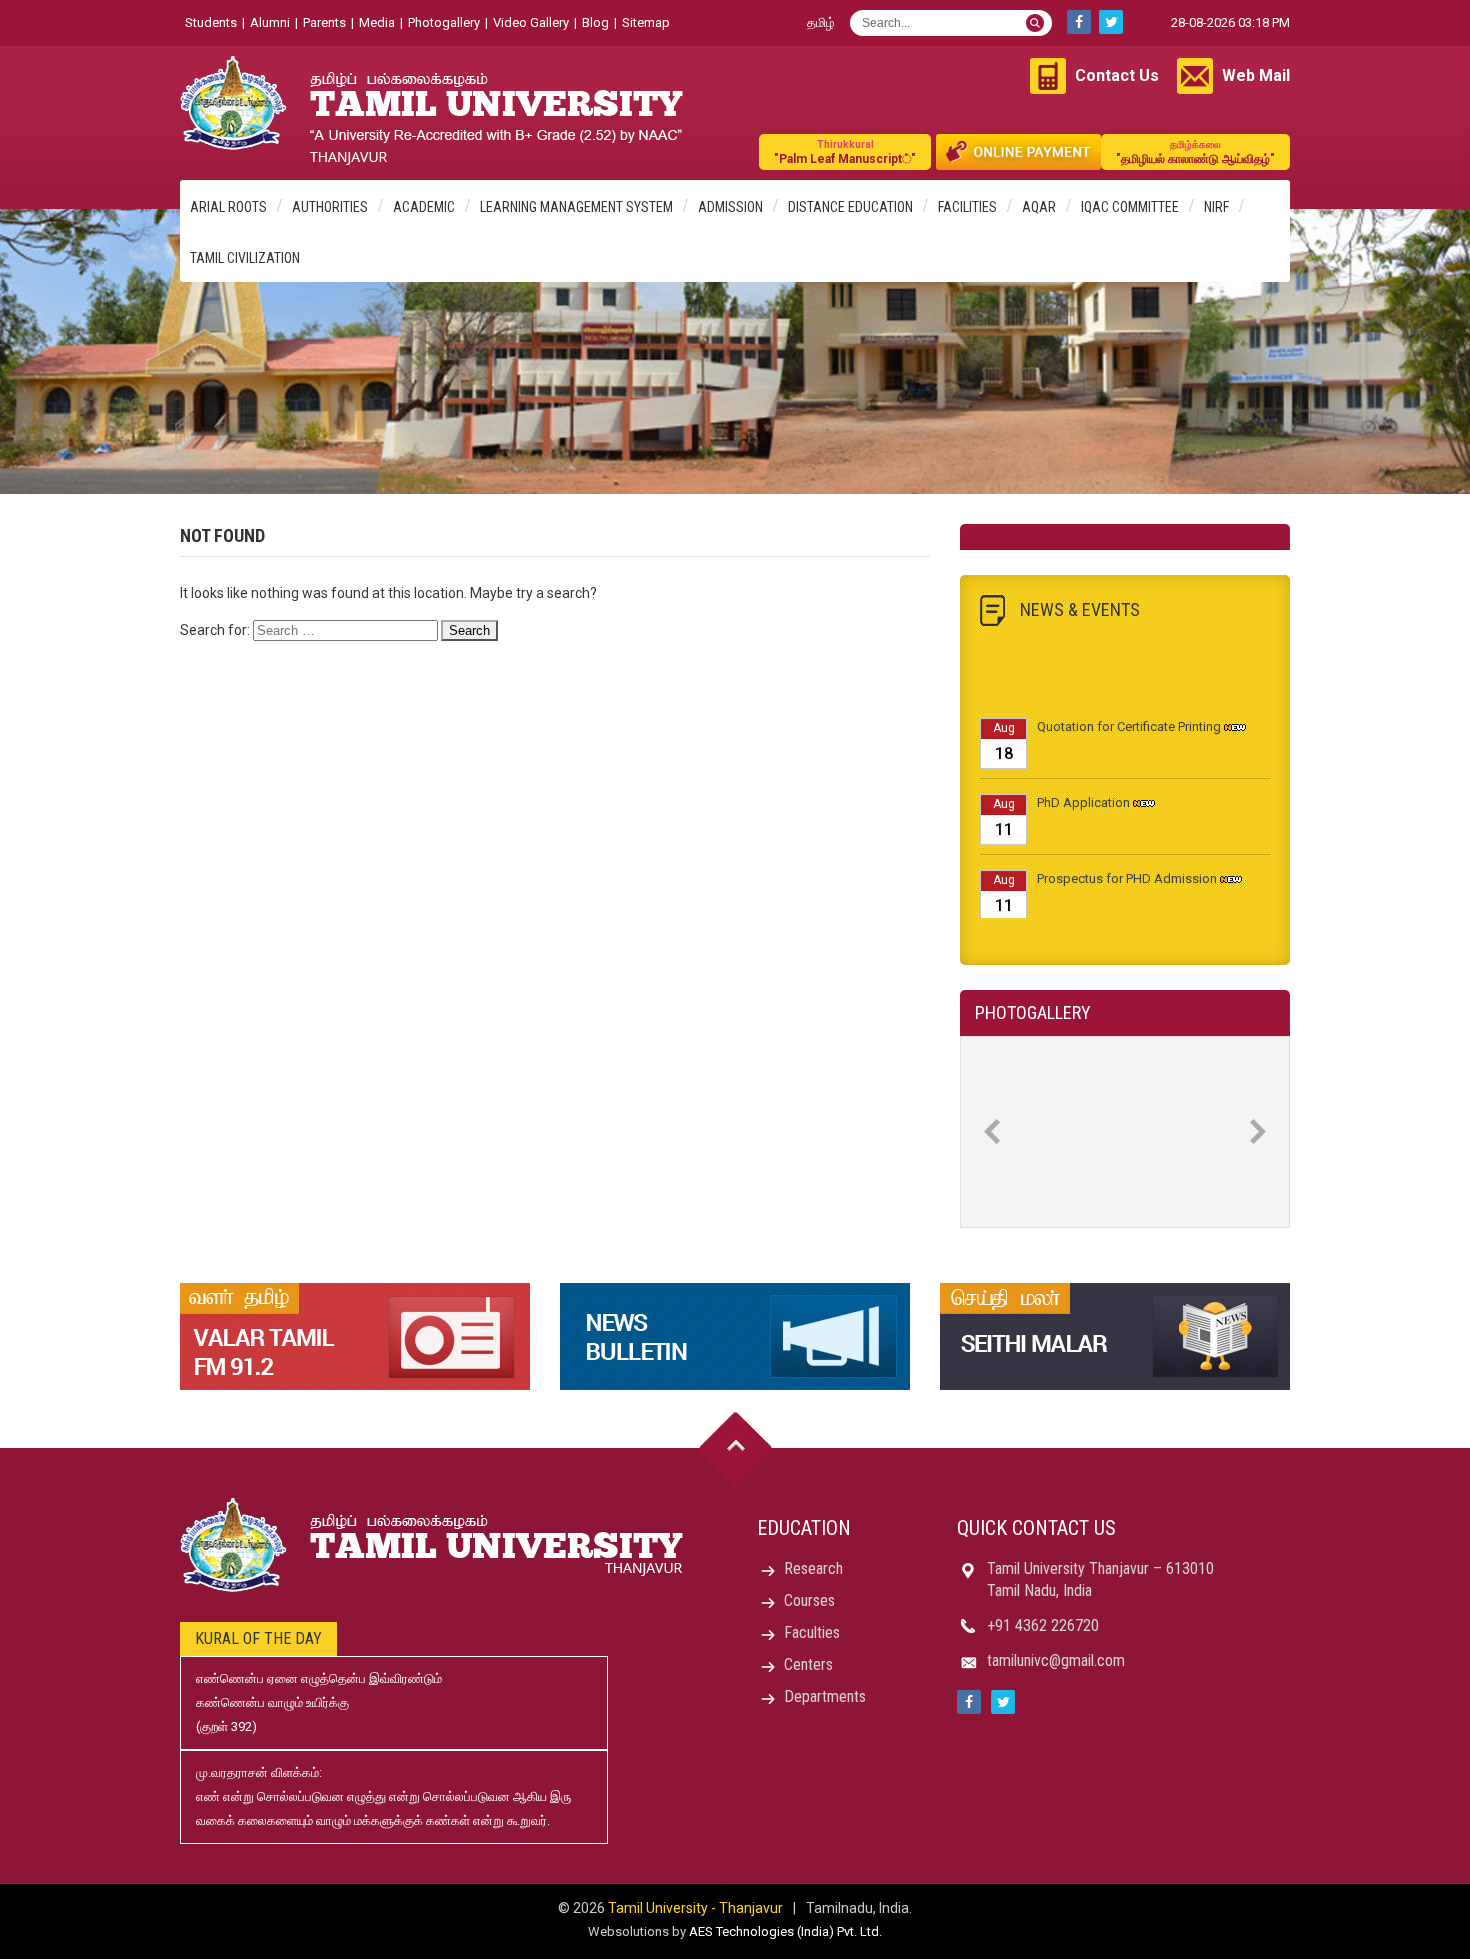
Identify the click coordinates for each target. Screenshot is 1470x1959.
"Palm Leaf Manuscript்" (845, 152)
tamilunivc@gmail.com (1056, 1660)
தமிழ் (821, 22)
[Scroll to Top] (735, 1448)
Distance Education (850, 207)
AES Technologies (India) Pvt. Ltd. (785, 1931)
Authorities (330, 207)
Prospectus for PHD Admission (1127, 862)
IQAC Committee (1130, 207)
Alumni (270, 22)
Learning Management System (576, 207)
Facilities (967, 207)
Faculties (812, 1632)
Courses (809, 1600)
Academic (424, 207)
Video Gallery (531, 22)
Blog (595, 22)
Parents (324, 22)
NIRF (1216, 207)
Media (377, 22)
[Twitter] (1111, 22)
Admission (730, 207)
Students (211, 22)
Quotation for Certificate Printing (1129, 710)
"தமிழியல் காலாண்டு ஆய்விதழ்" (1195, 152)
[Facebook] (1079, 22)
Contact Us (1117, 75)
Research (813, 1568)
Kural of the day (258, 1638)
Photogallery (444, 22)
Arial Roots (228, 207)
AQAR (1039, 207)
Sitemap (646, 22)
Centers (808, 1664)
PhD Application (1083, 786)
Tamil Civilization (245, 258)
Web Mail (1256, 75)
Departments (825, 1696)
